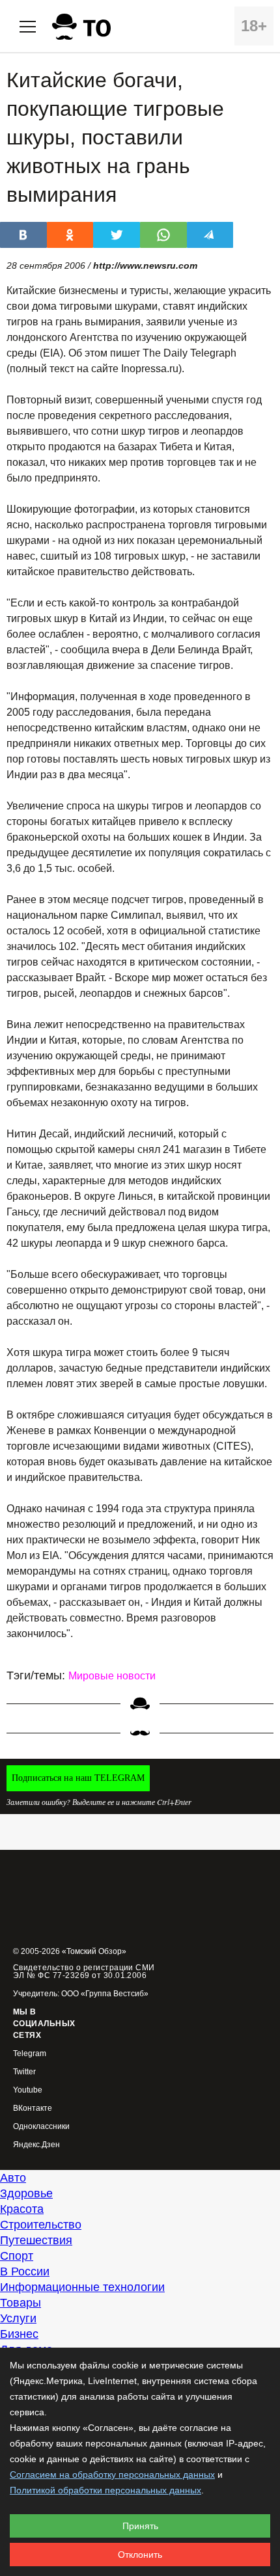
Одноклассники (41, 2127)
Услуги (18, 2318)
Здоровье (26, 2193)
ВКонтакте (33, 2108)
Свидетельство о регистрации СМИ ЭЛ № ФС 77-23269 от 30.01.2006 (84, 1972)
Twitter (24, 2072)
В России (25, 2271)
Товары (21, 2303)
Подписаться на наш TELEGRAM (78, 1778)
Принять (140, 2526)
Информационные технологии (82, 2287)
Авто (13, 2178)
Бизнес (19, 2334)
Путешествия (36, 2240)
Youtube (28, 2090)
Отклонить (140, 2555)
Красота (22, 2209)
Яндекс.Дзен (36, 2145)
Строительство (41, 2225)
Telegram (30, 2054)
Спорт (17, 2256)
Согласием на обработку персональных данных (112, 2474)
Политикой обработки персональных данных (105, 2490)
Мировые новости (112, 1676)
